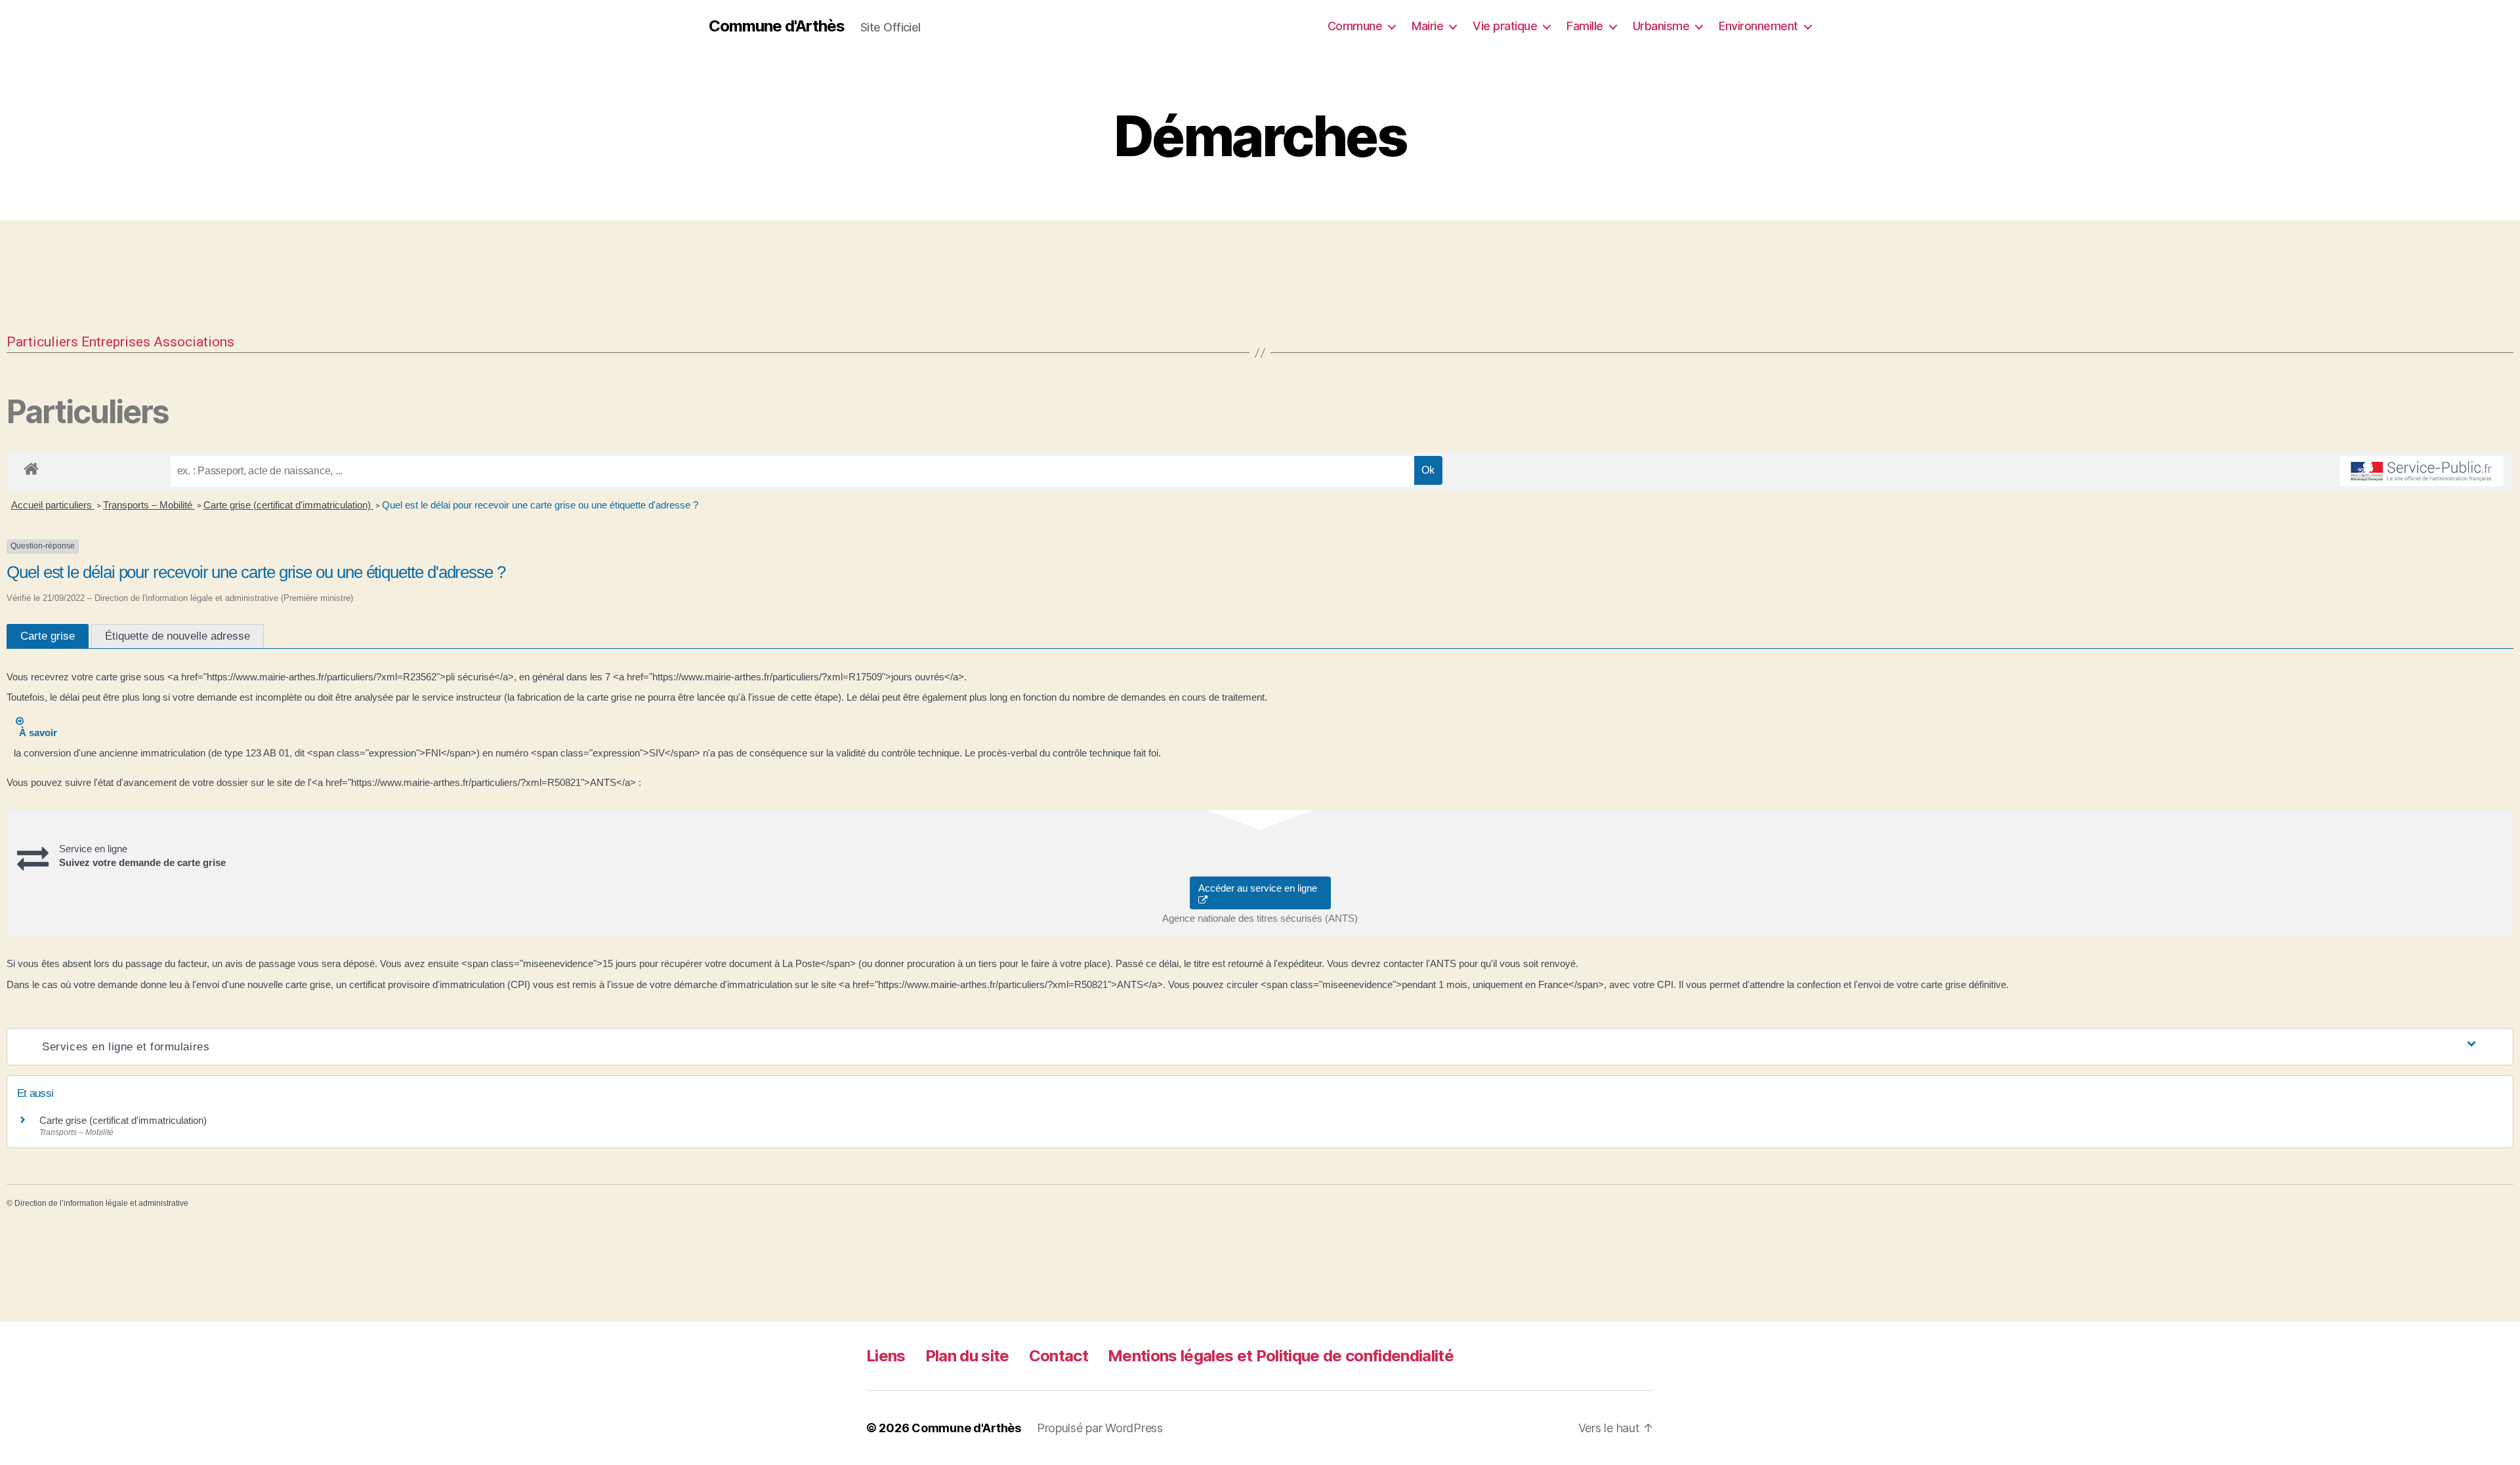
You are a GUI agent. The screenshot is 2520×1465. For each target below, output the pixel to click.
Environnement (1758, 26)
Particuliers (42, 342)
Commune (1355, 26)
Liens (886, 1356)
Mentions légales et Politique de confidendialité (1281, 1356)
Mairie (1427, 26)
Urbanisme (1661, 26)
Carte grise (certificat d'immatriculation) (288, 505)
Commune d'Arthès (777, 26)
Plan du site (967, 1356)
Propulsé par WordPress (1100, 1428)
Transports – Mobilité (149, 505)
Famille (1585, 26)
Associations (194, 342)
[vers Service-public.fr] (2422, 471)
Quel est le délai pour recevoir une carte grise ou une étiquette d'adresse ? (540, 505)
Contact (1059, 1356)
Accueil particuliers (53, 505)
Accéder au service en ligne (1260, 888)
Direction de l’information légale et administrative (101, 1203)
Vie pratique (1505, 26)
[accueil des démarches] (31, 466)
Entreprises (116, 342)
